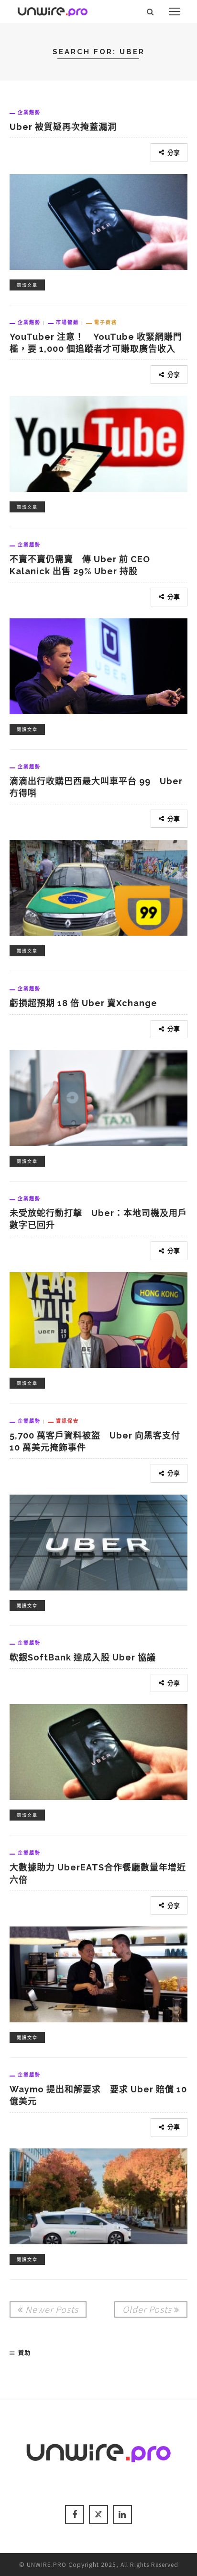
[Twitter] (98, 2515)
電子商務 (106, 322)
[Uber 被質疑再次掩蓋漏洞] (98, 220)
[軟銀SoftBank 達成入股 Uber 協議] (98, 1751)
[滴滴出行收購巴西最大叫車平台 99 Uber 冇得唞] (98, 886)
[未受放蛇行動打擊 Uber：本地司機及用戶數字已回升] (98, 1319)
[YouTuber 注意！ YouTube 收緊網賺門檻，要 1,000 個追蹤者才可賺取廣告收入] (98, 442)
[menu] (175, 12)
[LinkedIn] (122, 2515)
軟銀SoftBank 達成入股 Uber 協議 (83, 1657)
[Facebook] (75, 2515)
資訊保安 (67, 1421)
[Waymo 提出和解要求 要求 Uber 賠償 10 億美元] (98, 2195)
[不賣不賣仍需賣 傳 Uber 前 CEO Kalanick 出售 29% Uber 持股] (98, 664)
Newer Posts (52, 2309)
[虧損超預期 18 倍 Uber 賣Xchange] (98, 1097)
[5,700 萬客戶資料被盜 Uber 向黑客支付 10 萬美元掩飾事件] (98, 1541)
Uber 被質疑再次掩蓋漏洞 (63, 127)
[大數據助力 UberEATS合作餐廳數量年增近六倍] (98, 1973)
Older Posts (147, 2309)
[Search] (150, 12)
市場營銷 (67, 322)
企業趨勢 (29, 112)
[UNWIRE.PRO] (53, 10)
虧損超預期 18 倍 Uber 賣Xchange (83, 1003)
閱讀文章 (27, 285)
